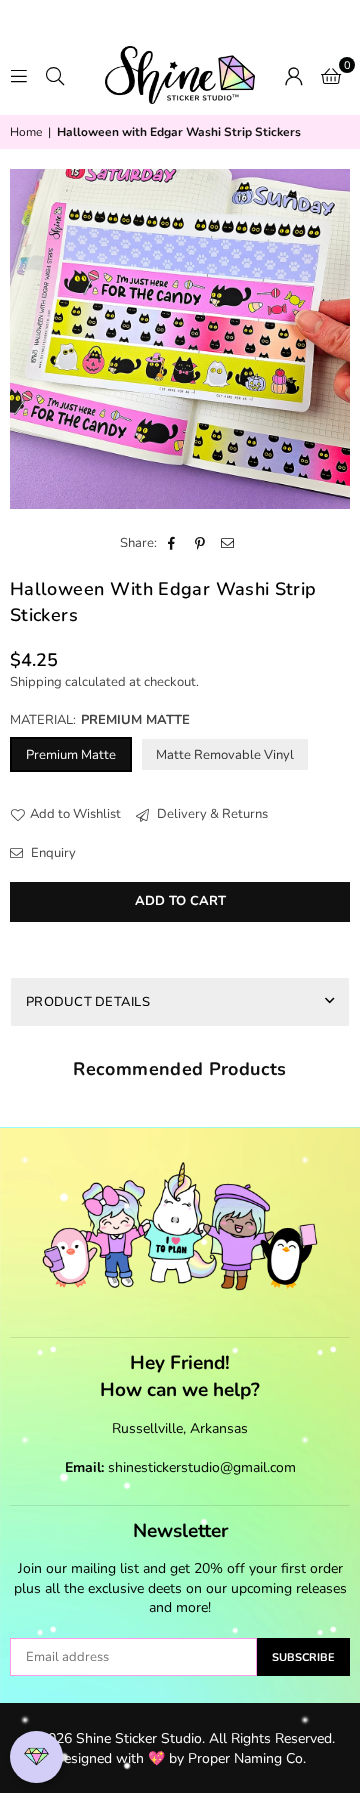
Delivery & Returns (211, 814)
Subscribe (303, 1657)
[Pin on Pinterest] (200, 543)
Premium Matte (71, 755)
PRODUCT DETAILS (88, 1002)
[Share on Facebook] (172, 543)
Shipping (36, 682)
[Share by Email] (228, 543)
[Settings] (294, 75)
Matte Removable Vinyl (225, 755)
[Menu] (19, 75)
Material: (100, 720)
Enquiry (52, 853)
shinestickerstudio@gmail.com (202, 1467)
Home (26, 132)
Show (36, 1757)
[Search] (55, 75)
